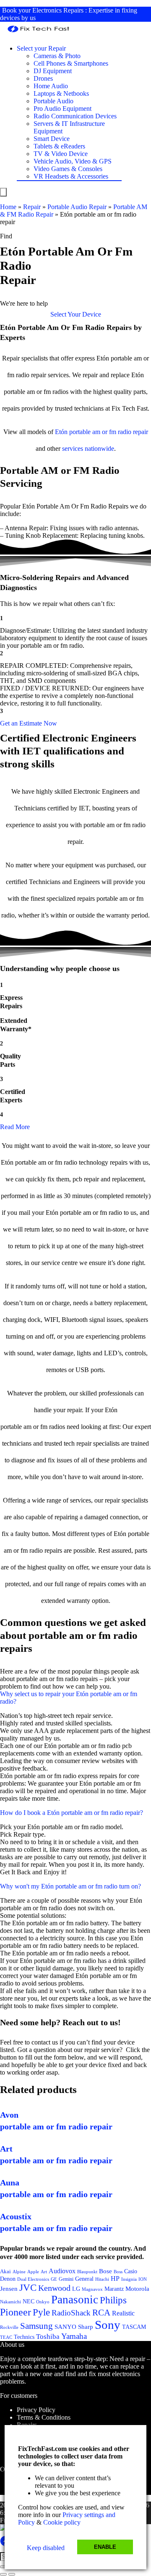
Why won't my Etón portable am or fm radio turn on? (70, 1886)
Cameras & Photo (57, 56)
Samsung (36, 2326)
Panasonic (75, 2300)
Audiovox (62, 2271)
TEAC (6, 2337)
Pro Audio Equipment (62, 109)
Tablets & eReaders (59, 146)
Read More (15, 1127)
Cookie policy (62, 2522)
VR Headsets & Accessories (71, 176)
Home (8, 207)
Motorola (137, 2289)
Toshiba (48, 2337)
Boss (118, 2272)
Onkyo (43, 2302)
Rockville (9, 2327)
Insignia (129, 2279)
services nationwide (88, 448)
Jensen (9, 2289)
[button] (76, 314)
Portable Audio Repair (77, 207)
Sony (108, 2325)
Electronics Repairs (58, 10)
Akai (5, 2271)
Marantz (114, 2289)
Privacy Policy (36, 2410)
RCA (101, 2313)
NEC (29, 2301)
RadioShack (71, 2313)
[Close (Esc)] (3, 2567)
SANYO (65, 2327)
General (84, 2279)
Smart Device (52, 139)
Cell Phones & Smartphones (71, 63)
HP (115, 2278)
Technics (24, 2337)
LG (76, 2289)
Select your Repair (41, 48)
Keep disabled (46, 2548)
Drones (43, 78)
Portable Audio (53, 101)
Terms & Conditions (44, 2417)
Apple (33, 2272)
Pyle (41, 2312)
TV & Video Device (61, 154)
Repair (32, 207)
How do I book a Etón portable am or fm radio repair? (72, 1813)
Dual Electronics (33, 2279)
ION (143, 2279)
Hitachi (102, 2279)
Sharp (86, 2327)
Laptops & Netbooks (61, 93)
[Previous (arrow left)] (3, 2574)
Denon (8, 2279)
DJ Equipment (53, 71)
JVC (28, 2288)
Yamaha (74, 2336)
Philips (113, 2300)
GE (54, 2279)
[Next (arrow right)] (12, 2574)
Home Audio (51, 86)
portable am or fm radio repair (109, 432)
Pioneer (16, 2312)
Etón (61, 432)
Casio (131, 2271)
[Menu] (3, 192)
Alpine (19, 2272)
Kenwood (54, 2288)
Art (44, 2272)
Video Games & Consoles (68, 169)
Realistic (123, 2313)
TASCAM (134, 2327)
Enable (105, 2547)
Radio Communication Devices (75, 116)
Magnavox (92, 2289)
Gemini (66, 2279)
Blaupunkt (87, 2272)
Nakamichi (10, 2302)
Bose (105, 2271)
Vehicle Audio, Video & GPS (73, 161)
